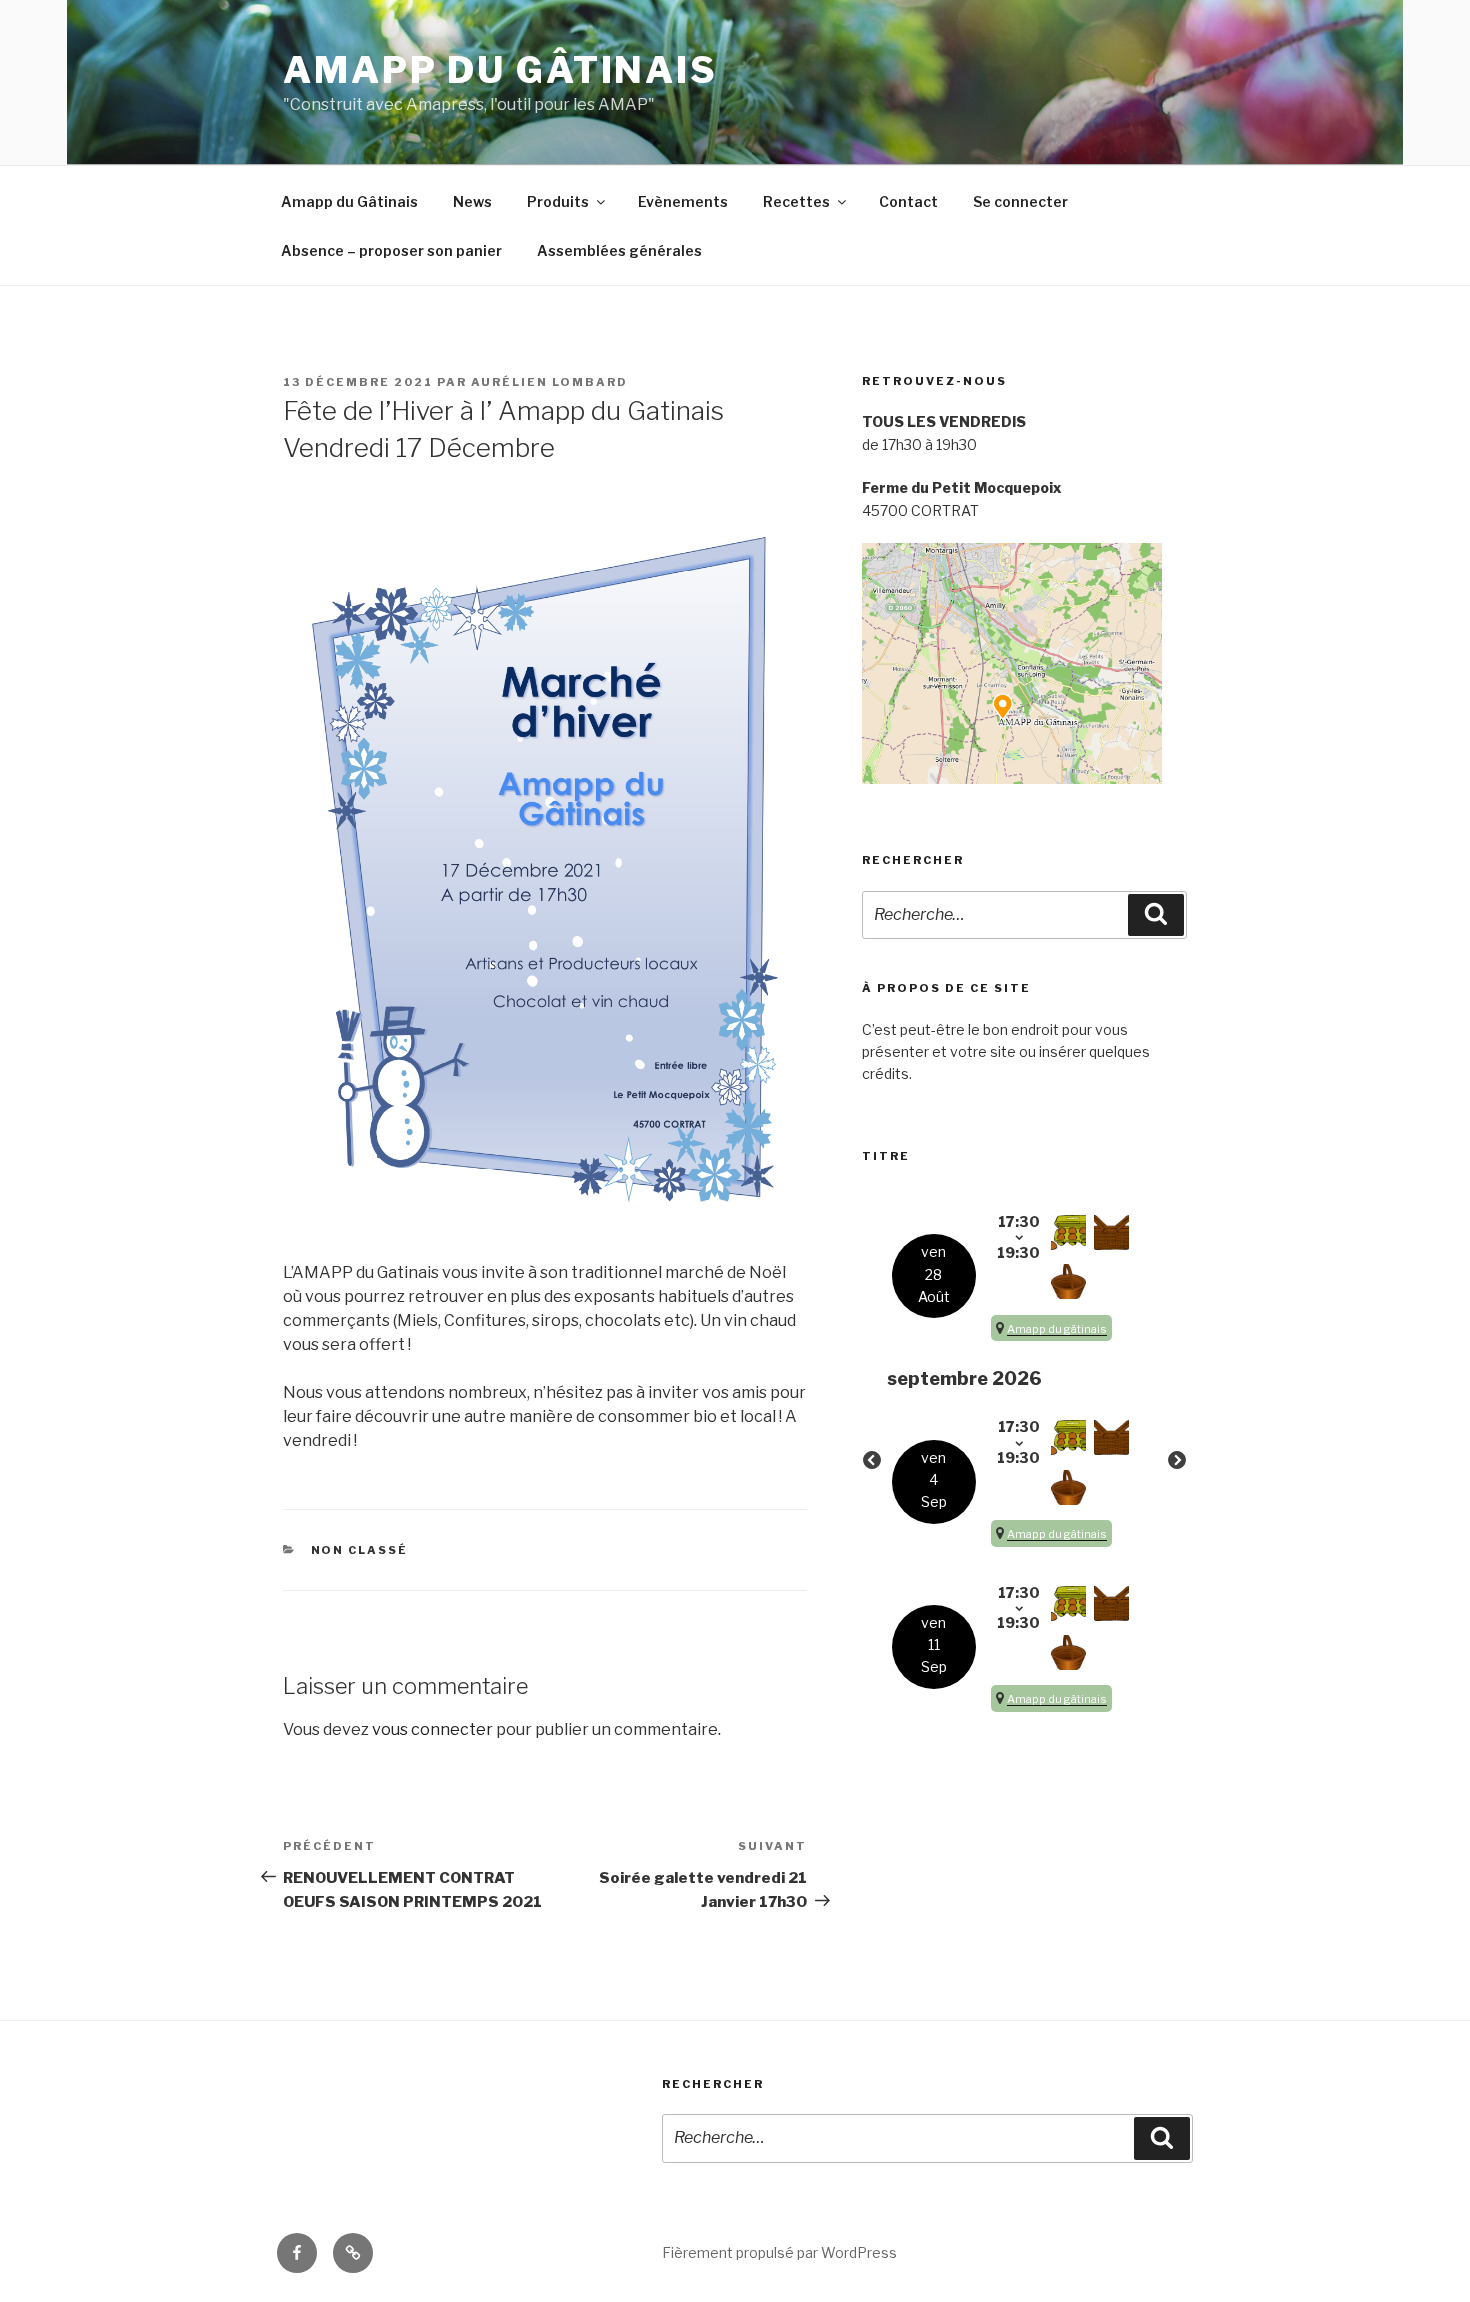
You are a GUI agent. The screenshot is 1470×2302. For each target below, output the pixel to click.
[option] (1025, 1461)
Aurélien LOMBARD (549, 382)
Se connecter (1020, 201)
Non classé (360, 1550)
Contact (908, 201)
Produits (558, 201)
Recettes (796, 201)
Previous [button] (872, 1461)
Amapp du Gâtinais (500, 70)
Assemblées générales (619, 250)
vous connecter (432, 1729)
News (472, 201)
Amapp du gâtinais (1057, 1329)
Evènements (683, 201)
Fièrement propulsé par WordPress (779, 2252)
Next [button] (1177, 1461)
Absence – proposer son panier (391, 250)
